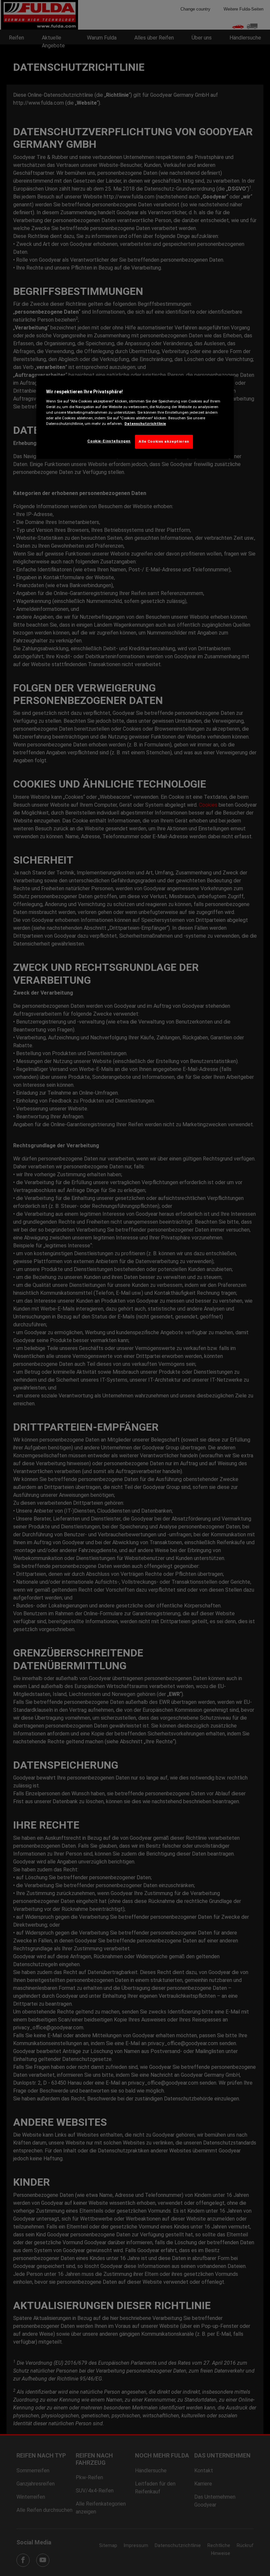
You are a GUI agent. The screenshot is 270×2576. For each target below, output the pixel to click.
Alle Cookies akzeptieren (164, 441)
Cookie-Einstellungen (109, 441)
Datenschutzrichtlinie (145, 424)
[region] (135, 417)
